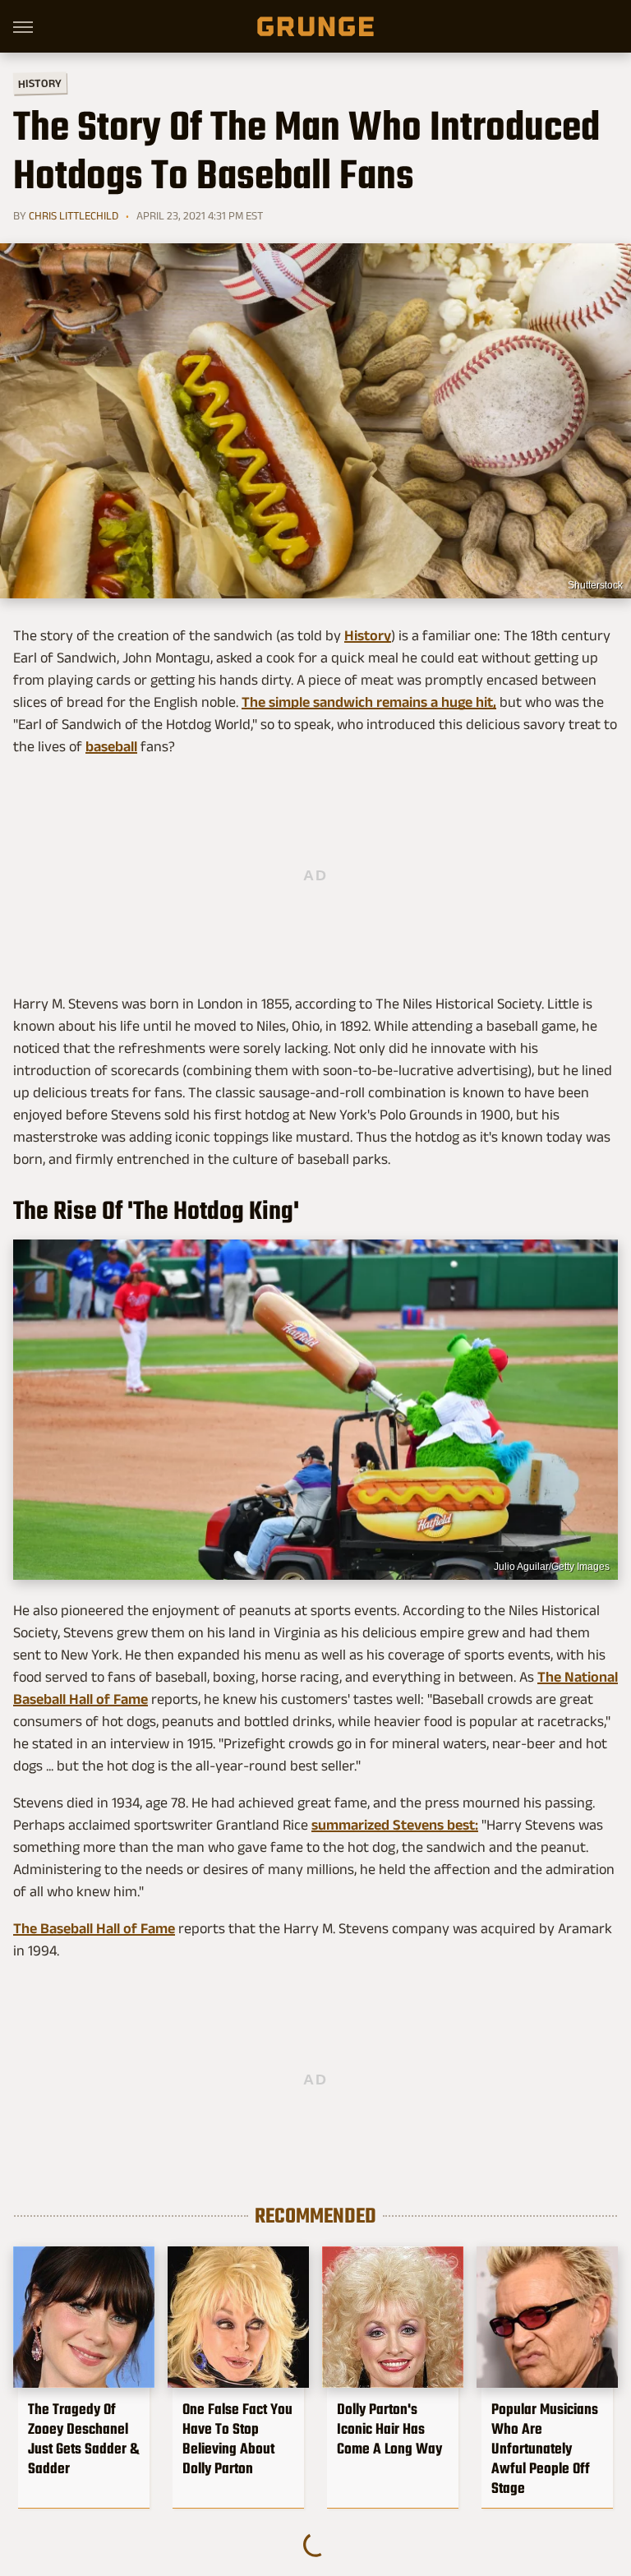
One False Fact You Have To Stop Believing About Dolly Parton (237, 2439)
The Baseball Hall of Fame (94, 1928)
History (40, 83)
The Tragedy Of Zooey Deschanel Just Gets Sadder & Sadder (83, 2439)
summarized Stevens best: (395, 1825)
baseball (111, 746)
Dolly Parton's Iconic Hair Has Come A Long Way (389, 2429)
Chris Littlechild (74, 215)
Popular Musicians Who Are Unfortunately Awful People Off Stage (545, 2449)
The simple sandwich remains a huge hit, (369, 702)
